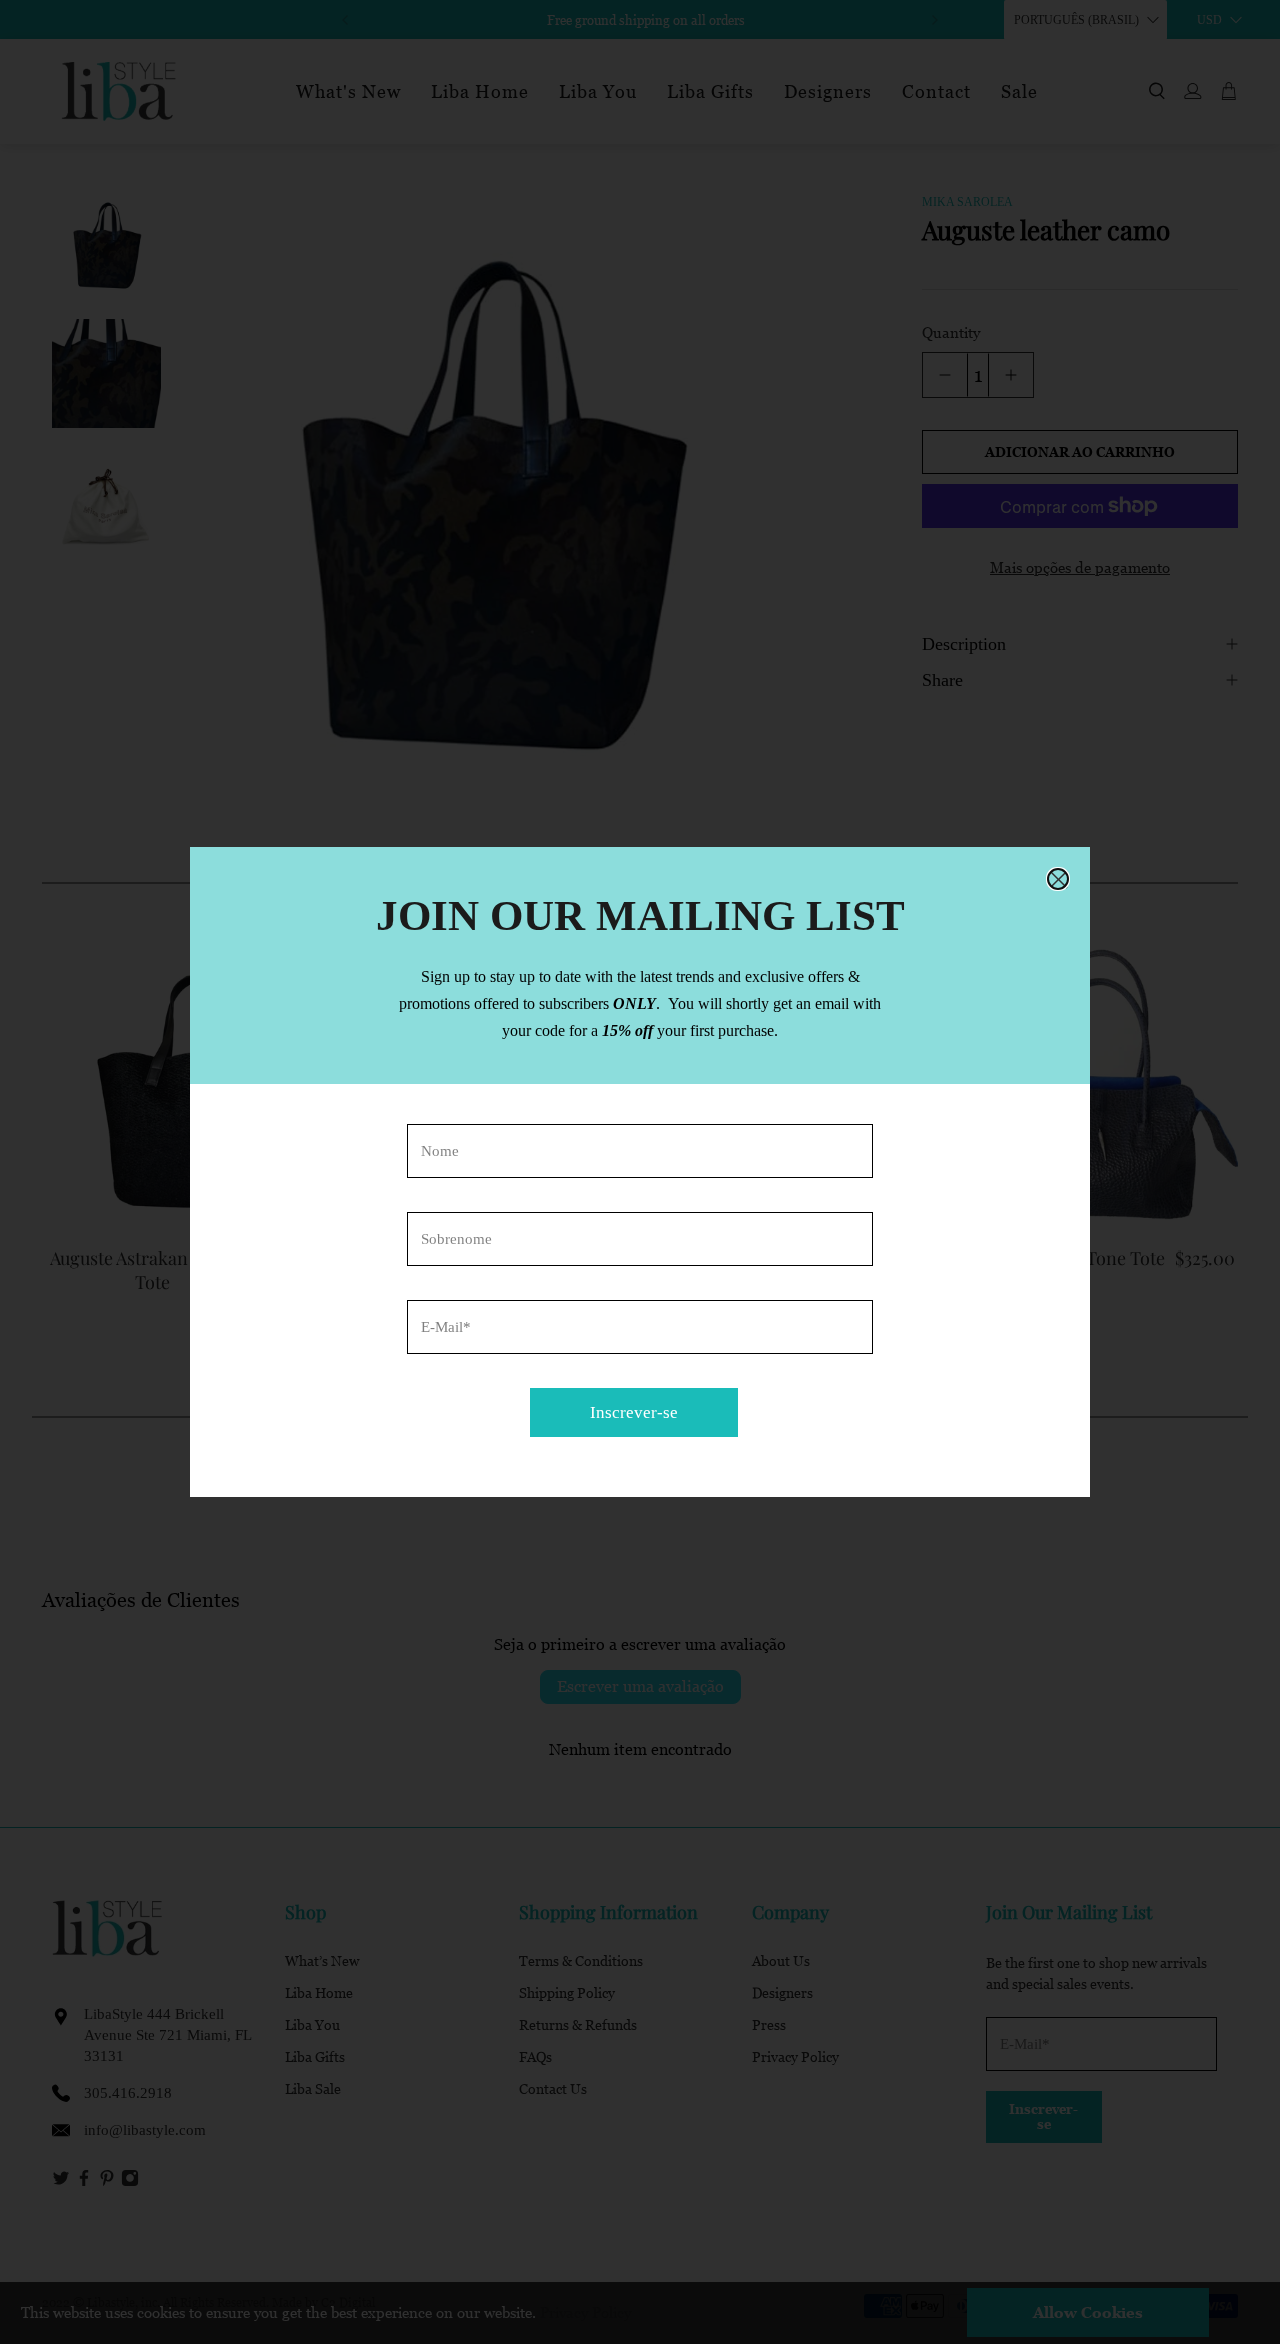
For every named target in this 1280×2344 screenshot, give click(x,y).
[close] (1058, 879)
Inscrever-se (634, 1412)
